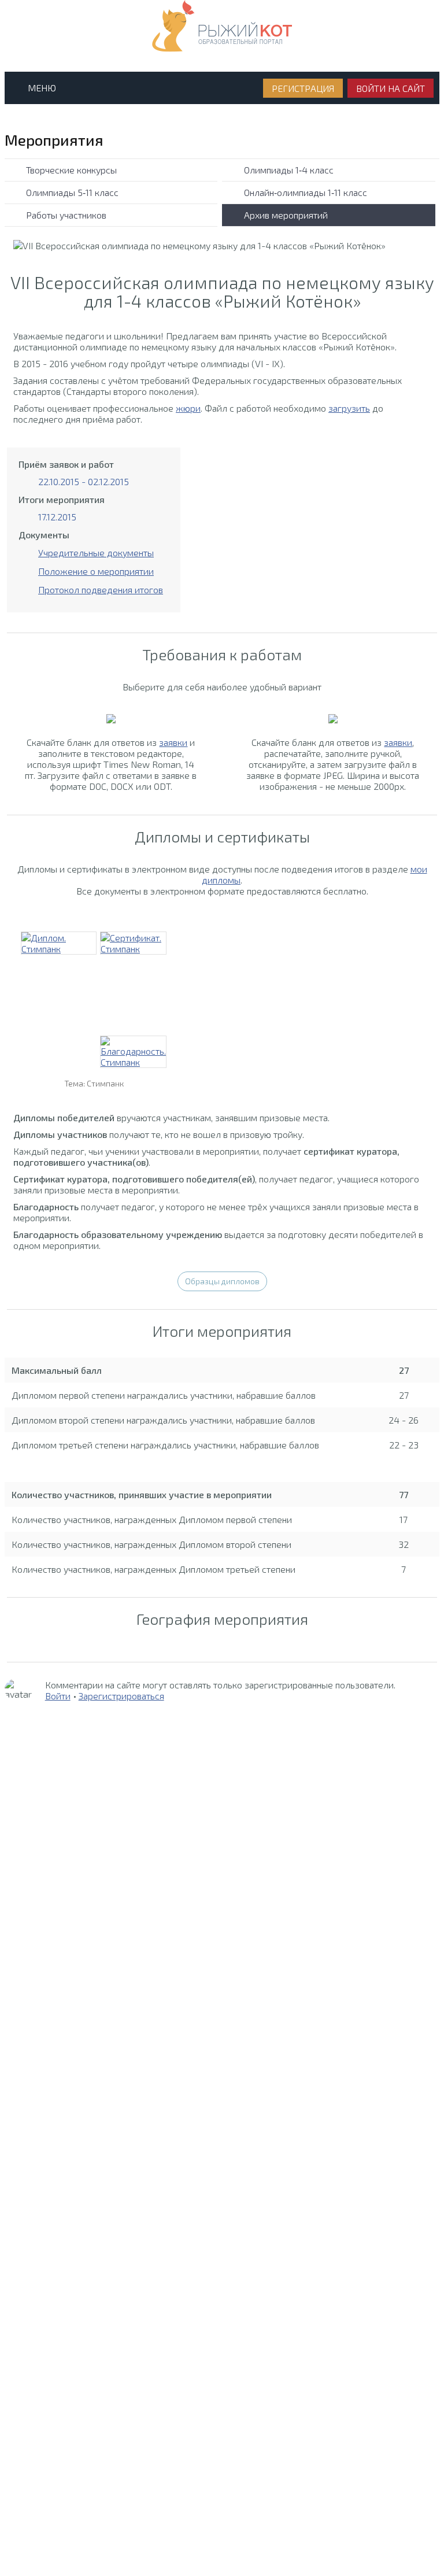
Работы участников (66, 215)
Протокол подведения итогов (101, 590)
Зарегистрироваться (121, 1696)
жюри (188, 408)
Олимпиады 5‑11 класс (72, 192)
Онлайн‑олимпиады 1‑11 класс (306, 192)
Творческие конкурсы (71, 170)
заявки (173, 742)
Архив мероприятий (286, 215)
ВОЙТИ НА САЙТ (391, 88)
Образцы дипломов (222, 1281)
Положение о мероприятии (96, 571)
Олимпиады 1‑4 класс (289, 170)
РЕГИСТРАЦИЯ (303, 88)
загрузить (349, 408)
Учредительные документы (96, 552)
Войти (58, 1696)
